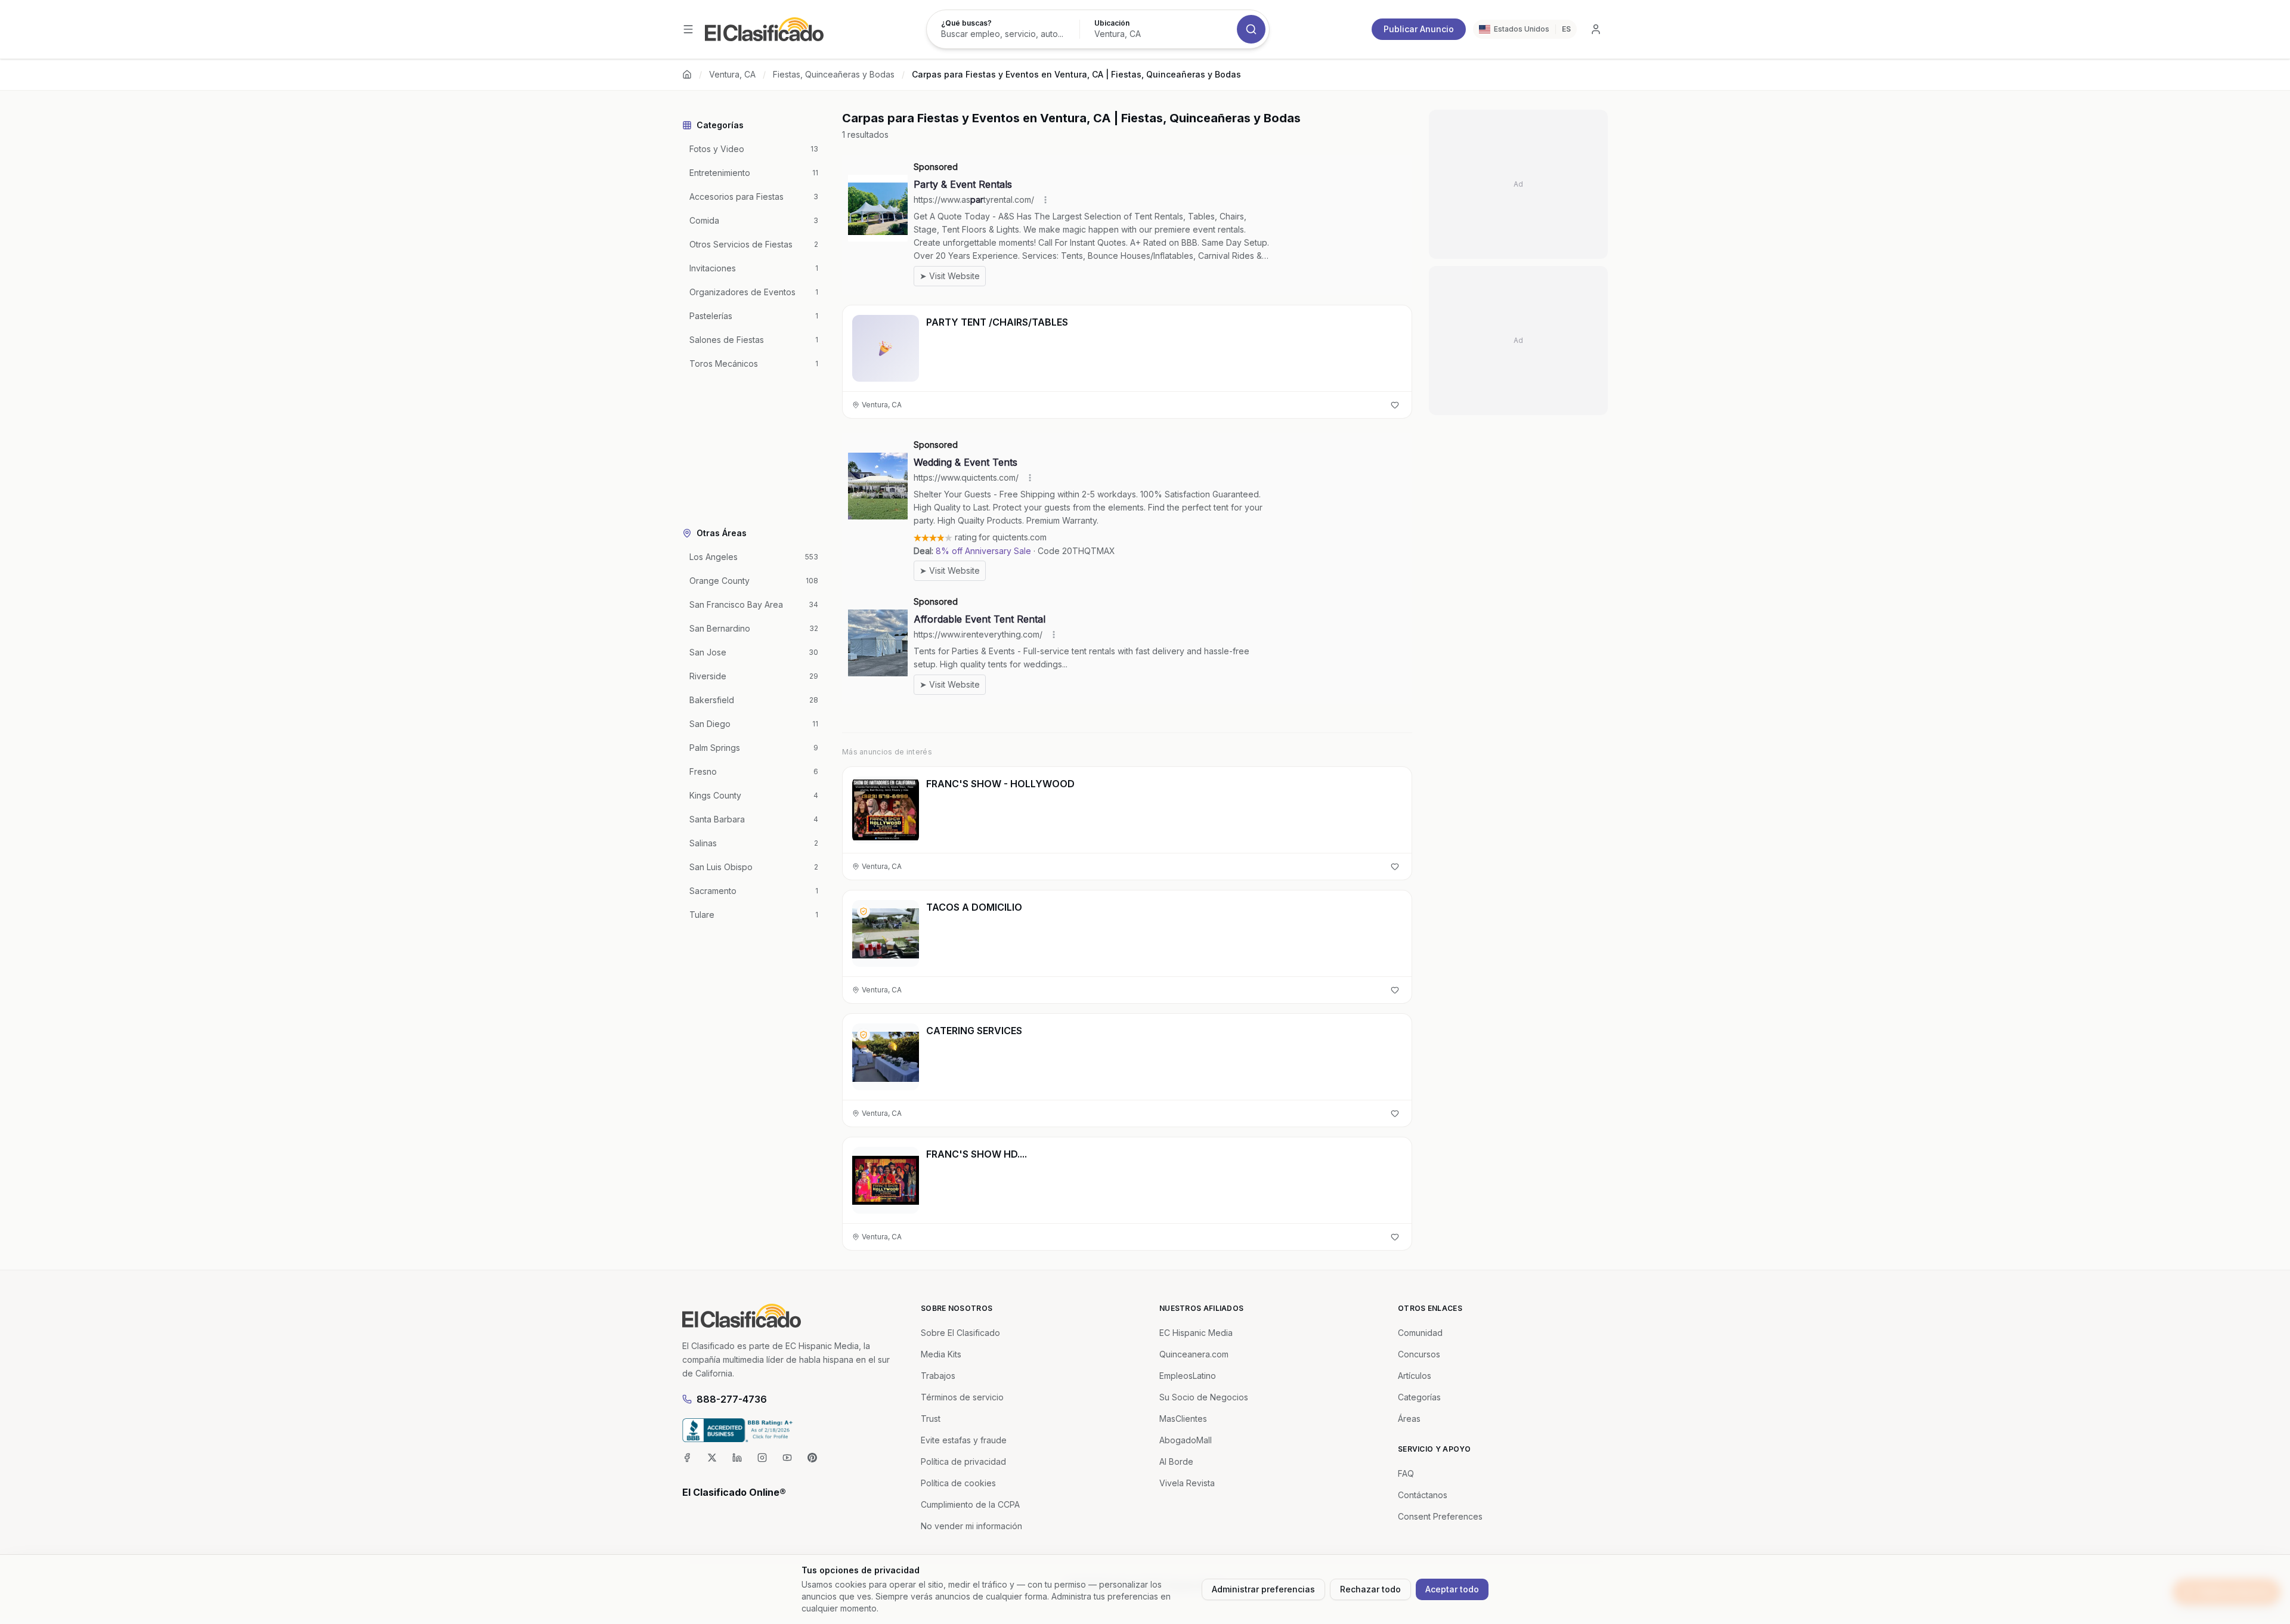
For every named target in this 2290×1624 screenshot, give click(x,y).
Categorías (1419, 1397)
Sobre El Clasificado (960, 1333)
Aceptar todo (1452, 1589)
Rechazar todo (1370, 1589)
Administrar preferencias (1263, 1589)
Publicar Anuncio (1419, 29)
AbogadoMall (1186, 1440)
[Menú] (688, 29)
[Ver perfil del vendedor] (864, 911)
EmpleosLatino (1188, 1376)
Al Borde (1176, 1461)
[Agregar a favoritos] (1395, 405)
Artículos (1415, 1376)
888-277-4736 (732, 1399)
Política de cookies (958, 1483)
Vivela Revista (1187, 1483)
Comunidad (1420, 1333)
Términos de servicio (962, 1397)
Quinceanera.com (1194, 1354)
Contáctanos (1423, 1495)
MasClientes (1183, 1419)
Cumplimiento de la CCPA (970, 1504)
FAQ (1406, 1473)
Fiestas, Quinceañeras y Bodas (834, 74)
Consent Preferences (1440, 1516)
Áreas (1409, 1419)
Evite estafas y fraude (964, 1440)
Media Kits (941, 1354)
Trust (931, 1419)
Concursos (1419, 1354)
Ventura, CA (732, 74)
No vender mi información (971, 1526)
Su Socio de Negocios (1204, 1397)
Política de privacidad (963, 1461)
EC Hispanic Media (1196, 1333)
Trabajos (938, 1376)
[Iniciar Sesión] (1596, 29)
